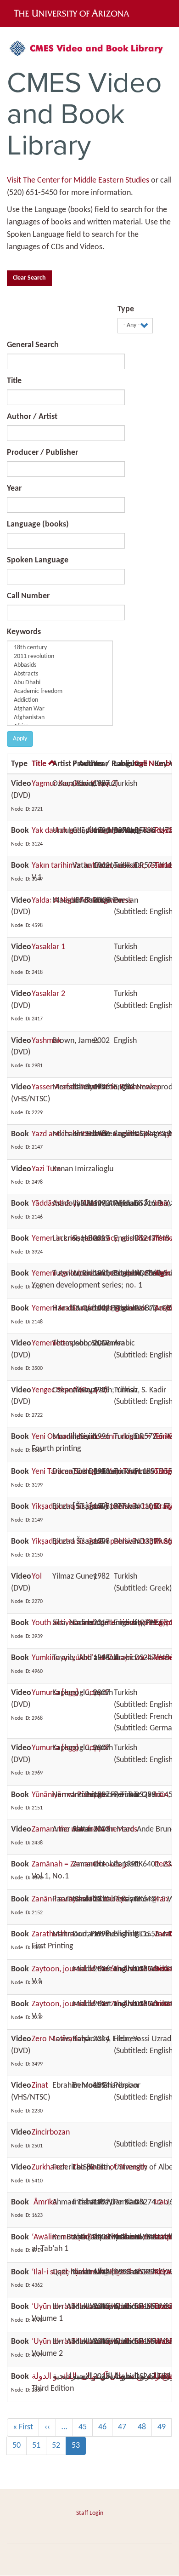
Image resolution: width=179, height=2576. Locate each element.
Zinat (40, 2086)
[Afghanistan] (60, 718)
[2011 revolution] (60, 657)
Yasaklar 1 (48, 947)
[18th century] (60, 648)
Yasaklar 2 (48, 994)
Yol (37, 1577)
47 (125, 2427)
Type (126, 309)
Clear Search (29, 278)
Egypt (164, 1623)
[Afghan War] (60, 709)
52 (59, 2446)
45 (86, 2427)
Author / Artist (32, 417)
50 (20, 2446)
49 (165, 2427)
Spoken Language (38, 560)
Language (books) (38, 524)
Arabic (165, 1308)
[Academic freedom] (60, 692)
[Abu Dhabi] (60, 683)
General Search (33, 345)
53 (79, 2448)
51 (39, 2446)
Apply (20, 739)
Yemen (166, 1239)
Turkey (165, 866)
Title (14, 381)
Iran (161, 1204)
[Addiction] (60, 701)
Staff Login (90, 2513)
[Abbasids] (60, 666)
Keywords (24, 632)
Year (14, 489)
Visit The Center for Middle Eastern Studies (78, 180)
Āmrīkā (44, 2202)
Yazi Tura (46, 1169)
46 (105, 2427)
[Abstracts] (60, 674)
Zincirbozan (51, 2132)
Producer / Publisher (42, 453)
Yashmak (46, 1041)
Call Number (28, 596)
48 (145, 2427)
